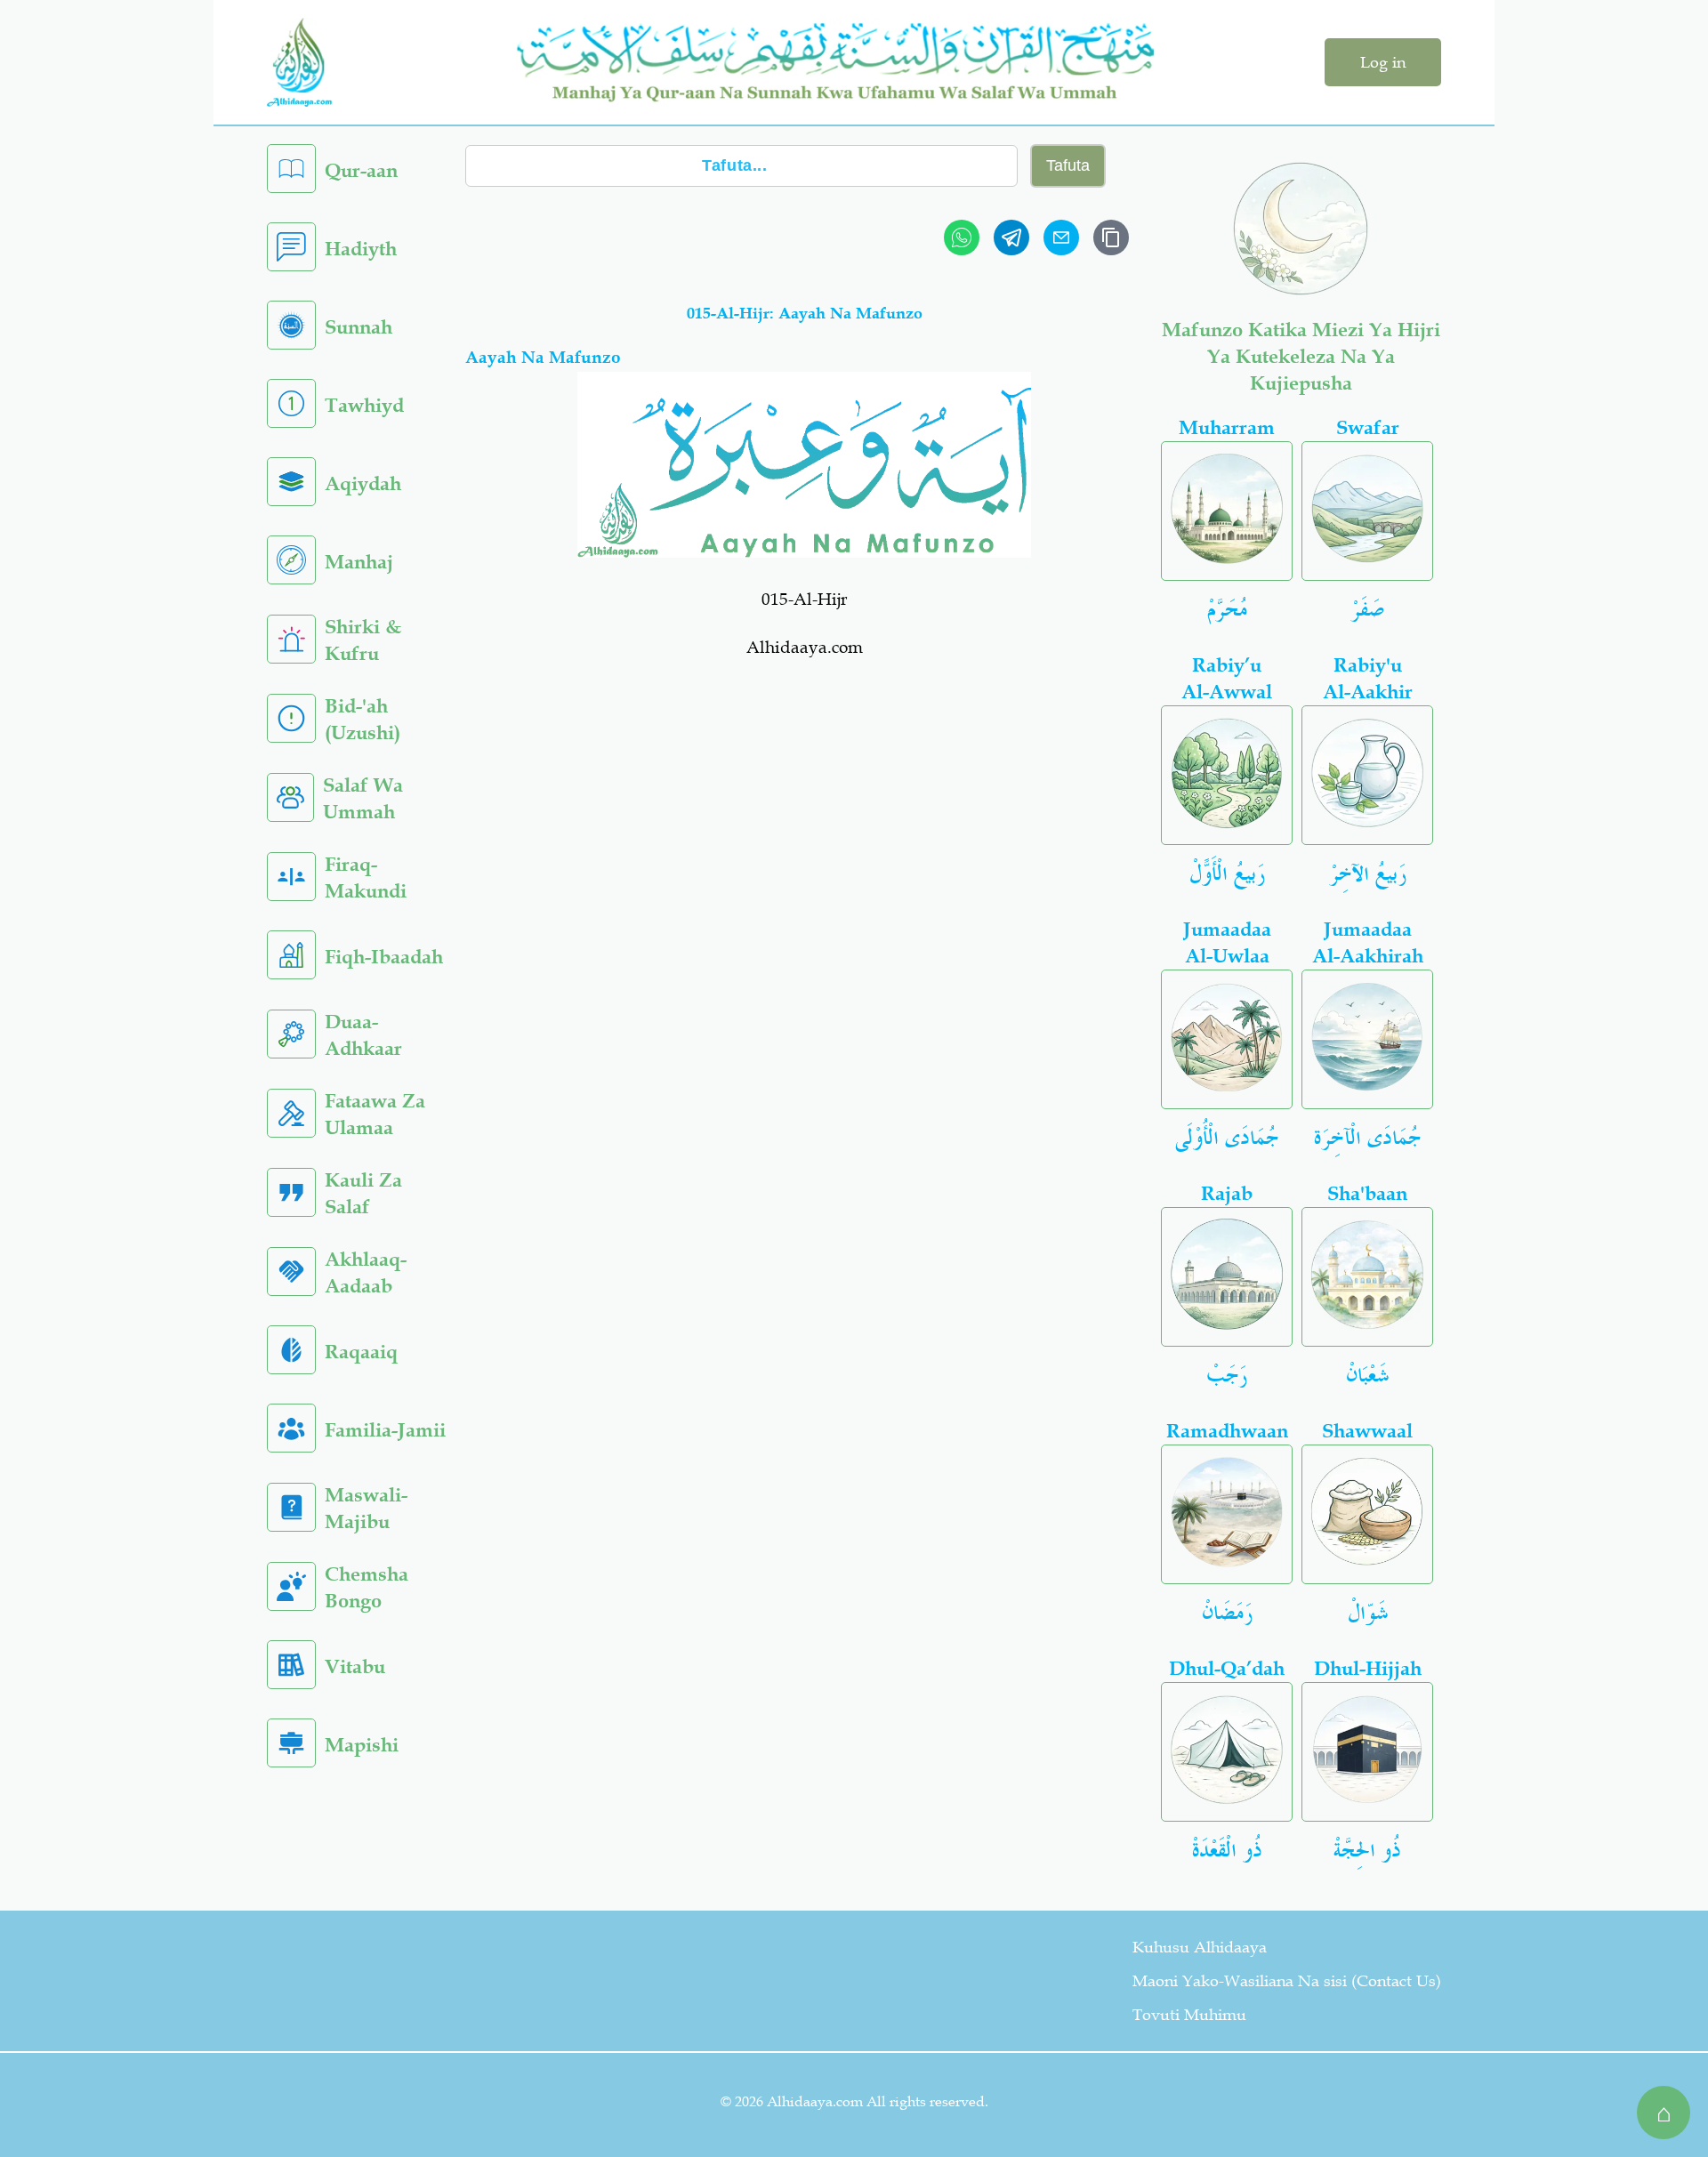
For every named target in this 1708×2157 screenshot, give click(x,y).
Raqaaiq (361, 1352)
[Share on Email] (1061, 237)
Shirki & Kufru (363, 640)
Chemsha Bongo (367, 1587)
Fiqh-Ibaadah (384, 957)
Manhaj (359, 562)
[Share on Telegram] (1011, 237)
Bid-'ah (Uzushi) (363, 719)
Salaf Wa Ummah (363, 798)
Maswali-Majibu (366, 1508)
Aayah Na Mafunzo (543, 357)
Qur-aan (361, 170)
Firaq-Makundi (366, 877)
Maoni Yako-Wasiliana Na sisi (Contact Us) (1287, 1981)
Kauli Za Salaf (363, 1193)
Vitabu (355, 1666)
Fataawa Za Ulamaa (375, 1114)
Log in (1383, 62)
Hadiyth (361, 249)
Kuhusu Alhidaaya (1200, 1947)
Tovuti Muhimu (1189, 2015)
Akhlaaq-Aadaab (366, 1272)
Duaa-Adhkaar (363, 1035)
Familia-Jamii (385, 1430)
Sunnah (359, 327)
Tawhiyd (364, 405)
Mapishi (362, 1745)
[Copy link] (1111, 237)
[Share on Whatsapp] (962, 237)
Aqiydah (363, 483)
